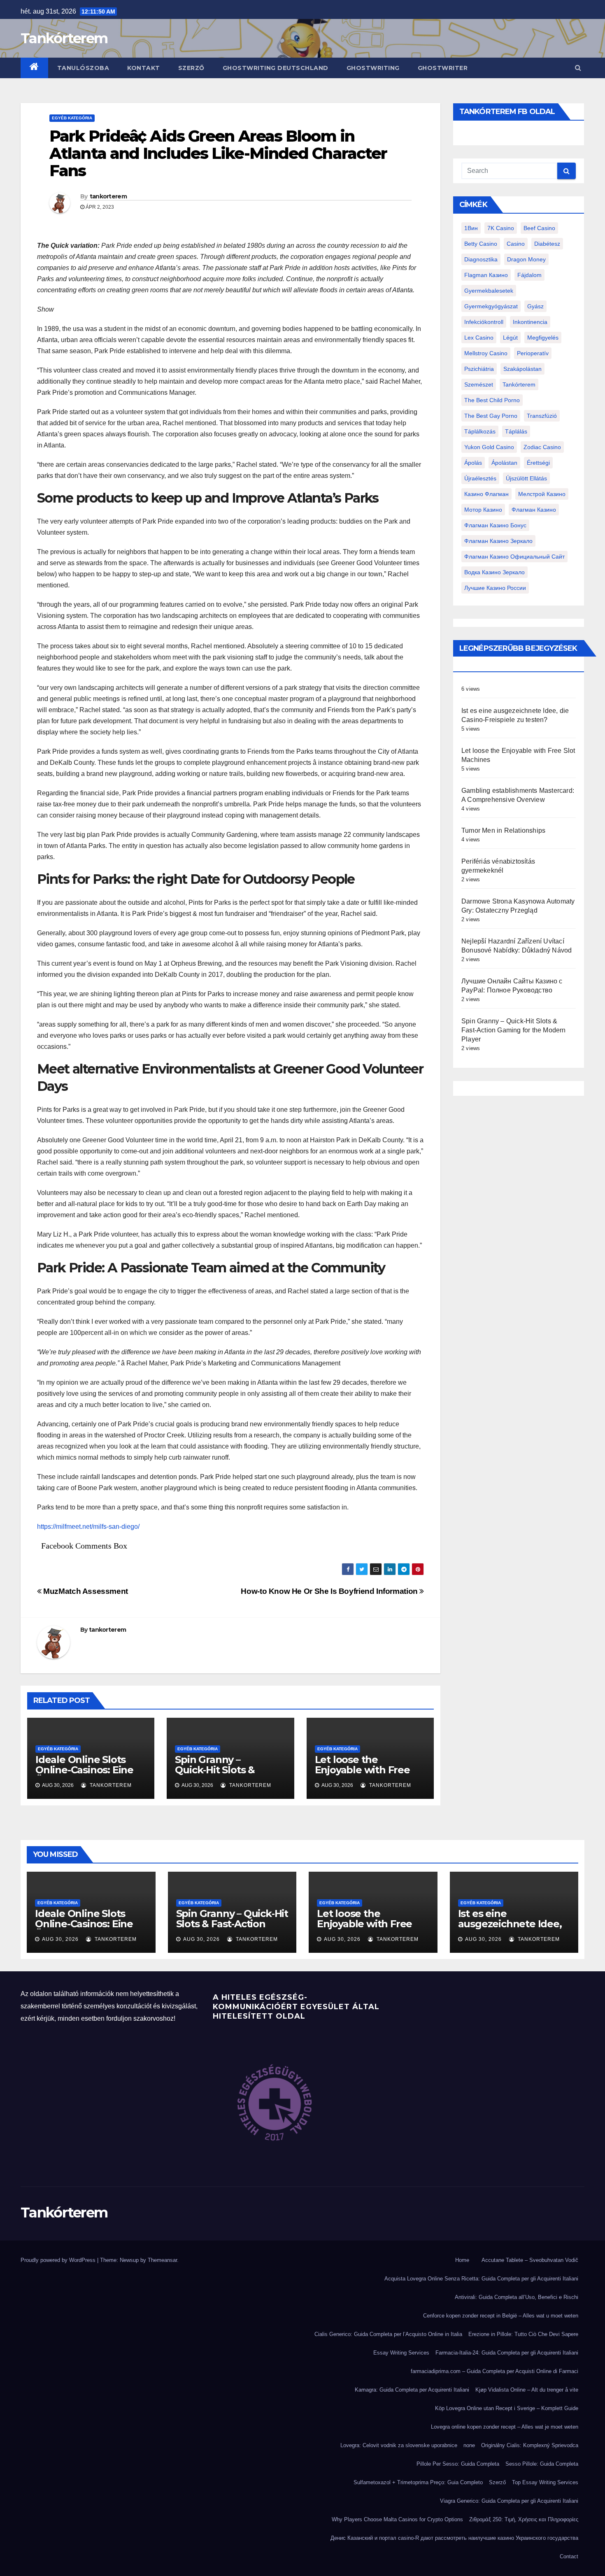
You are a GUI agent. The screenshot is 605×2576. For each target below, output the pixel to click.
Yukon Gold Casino (489, 447)
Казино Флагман (486, 494)
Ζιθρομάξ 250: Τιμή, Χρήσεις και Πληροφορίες (524, 2519)
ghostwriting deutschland (276, 68)
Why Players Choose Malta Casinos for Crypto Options (397, 2519)
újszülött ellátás (526, 478)
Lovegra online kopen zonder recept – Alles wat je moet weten (505, 2427)
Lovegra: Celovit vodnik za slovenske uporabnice (399, 2445)
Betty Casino (481, 244)
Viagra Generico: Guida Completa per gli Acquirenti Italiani (509, 2501)
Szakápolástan (522, 369)
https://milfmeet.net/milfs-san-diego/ (88, 1527)
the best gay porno (491, 416)
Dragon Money (526, 259)
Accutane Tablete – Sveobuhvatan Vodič (530, 2260)
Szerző (191, 68)
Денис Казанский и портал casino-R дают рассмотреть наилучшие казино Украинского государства (454, 2538)
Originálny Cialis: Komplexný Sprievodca (530, 2445)
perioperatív (533, 353)
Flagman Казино (486, 275)
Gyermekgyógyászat (491, 306)
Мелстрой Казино (542, 494)
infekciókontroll (484, 322)
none (469, 2445)
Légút (510, 338)
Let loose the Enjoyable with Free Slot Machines (362, 1770)
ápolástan (504, 463)
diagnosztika (481, 259)
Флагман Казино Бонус (495, 525)
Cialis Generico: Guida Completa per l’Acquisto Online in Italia (388, 2334)
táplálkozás (480, 431)
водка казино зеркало (494, 572)
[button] (578, 68)
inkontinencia (530, 322)
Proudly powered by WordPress (59, 2260)
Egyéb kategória (72, 118)
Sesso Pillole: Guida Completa (542, 2464)
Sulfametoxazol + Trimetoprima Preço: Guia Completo (418, 2482)
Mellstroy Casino (486, 353)
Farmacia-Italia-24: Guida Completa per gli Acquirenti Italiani (507, 2353)
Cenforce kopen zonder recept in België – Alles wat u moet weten (501, 2316)
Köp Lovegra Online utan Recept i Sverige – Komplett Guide (507, 2408)
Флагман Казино (534, 510)
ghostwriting (373, 68)
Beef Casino (539, 228)
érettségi (538, 463)
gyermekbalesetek (489, 291)
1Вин (471, 228)
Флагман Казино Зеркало (498, 541)
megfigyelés (543, 338)
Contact (569, 2556)
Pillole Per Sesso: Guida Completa (458, 2464)
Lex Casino (479, 338)
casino (516, 244)
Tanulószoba (83, 68)
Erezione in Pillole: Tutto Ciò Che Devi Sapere (523, 2334)
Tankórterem (64, 38)
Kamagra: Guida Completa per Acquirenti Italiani (412, 2390)
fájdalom (529, 275)
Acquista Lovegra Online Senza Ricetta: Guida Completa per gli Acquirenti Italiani (481, 2279)
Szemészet (479, 384)
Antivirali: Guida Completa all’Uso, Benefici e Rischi (517, 2297)
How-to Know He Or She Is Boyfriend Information (330, 1591)
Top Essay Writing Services (545, 2482)
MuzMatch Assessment (85, 1591)
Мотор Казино (483, 510)
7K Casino (501, 228)
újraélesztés (480, 478)
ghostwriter (443, 68)
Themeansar (162, 2260)
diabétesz (547, 244)
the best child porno (492, 400)
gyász (535, 306)
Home (462, 2260)
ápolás (473, 463)
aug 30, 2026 (60, 1939)
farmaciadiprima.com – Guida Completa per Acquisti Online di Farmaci (494, 2371)
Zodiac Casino (542, 447)
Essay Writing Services (401, 2353)
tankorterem (108, 196)
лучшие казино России (495, 588)
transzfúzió (542, 416)
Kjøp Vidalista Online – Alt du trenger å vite (527, 2390)
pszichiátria (479, 369)
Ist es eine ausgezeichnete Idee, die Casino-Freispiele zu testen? (510, 1929)
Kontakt (144, 68)
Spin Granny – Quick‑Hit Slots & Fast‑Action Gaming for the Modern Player (228, 1775)
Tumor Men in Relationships (503, 830)
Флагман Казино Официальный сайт (514, 557)
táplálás (516, 431)
